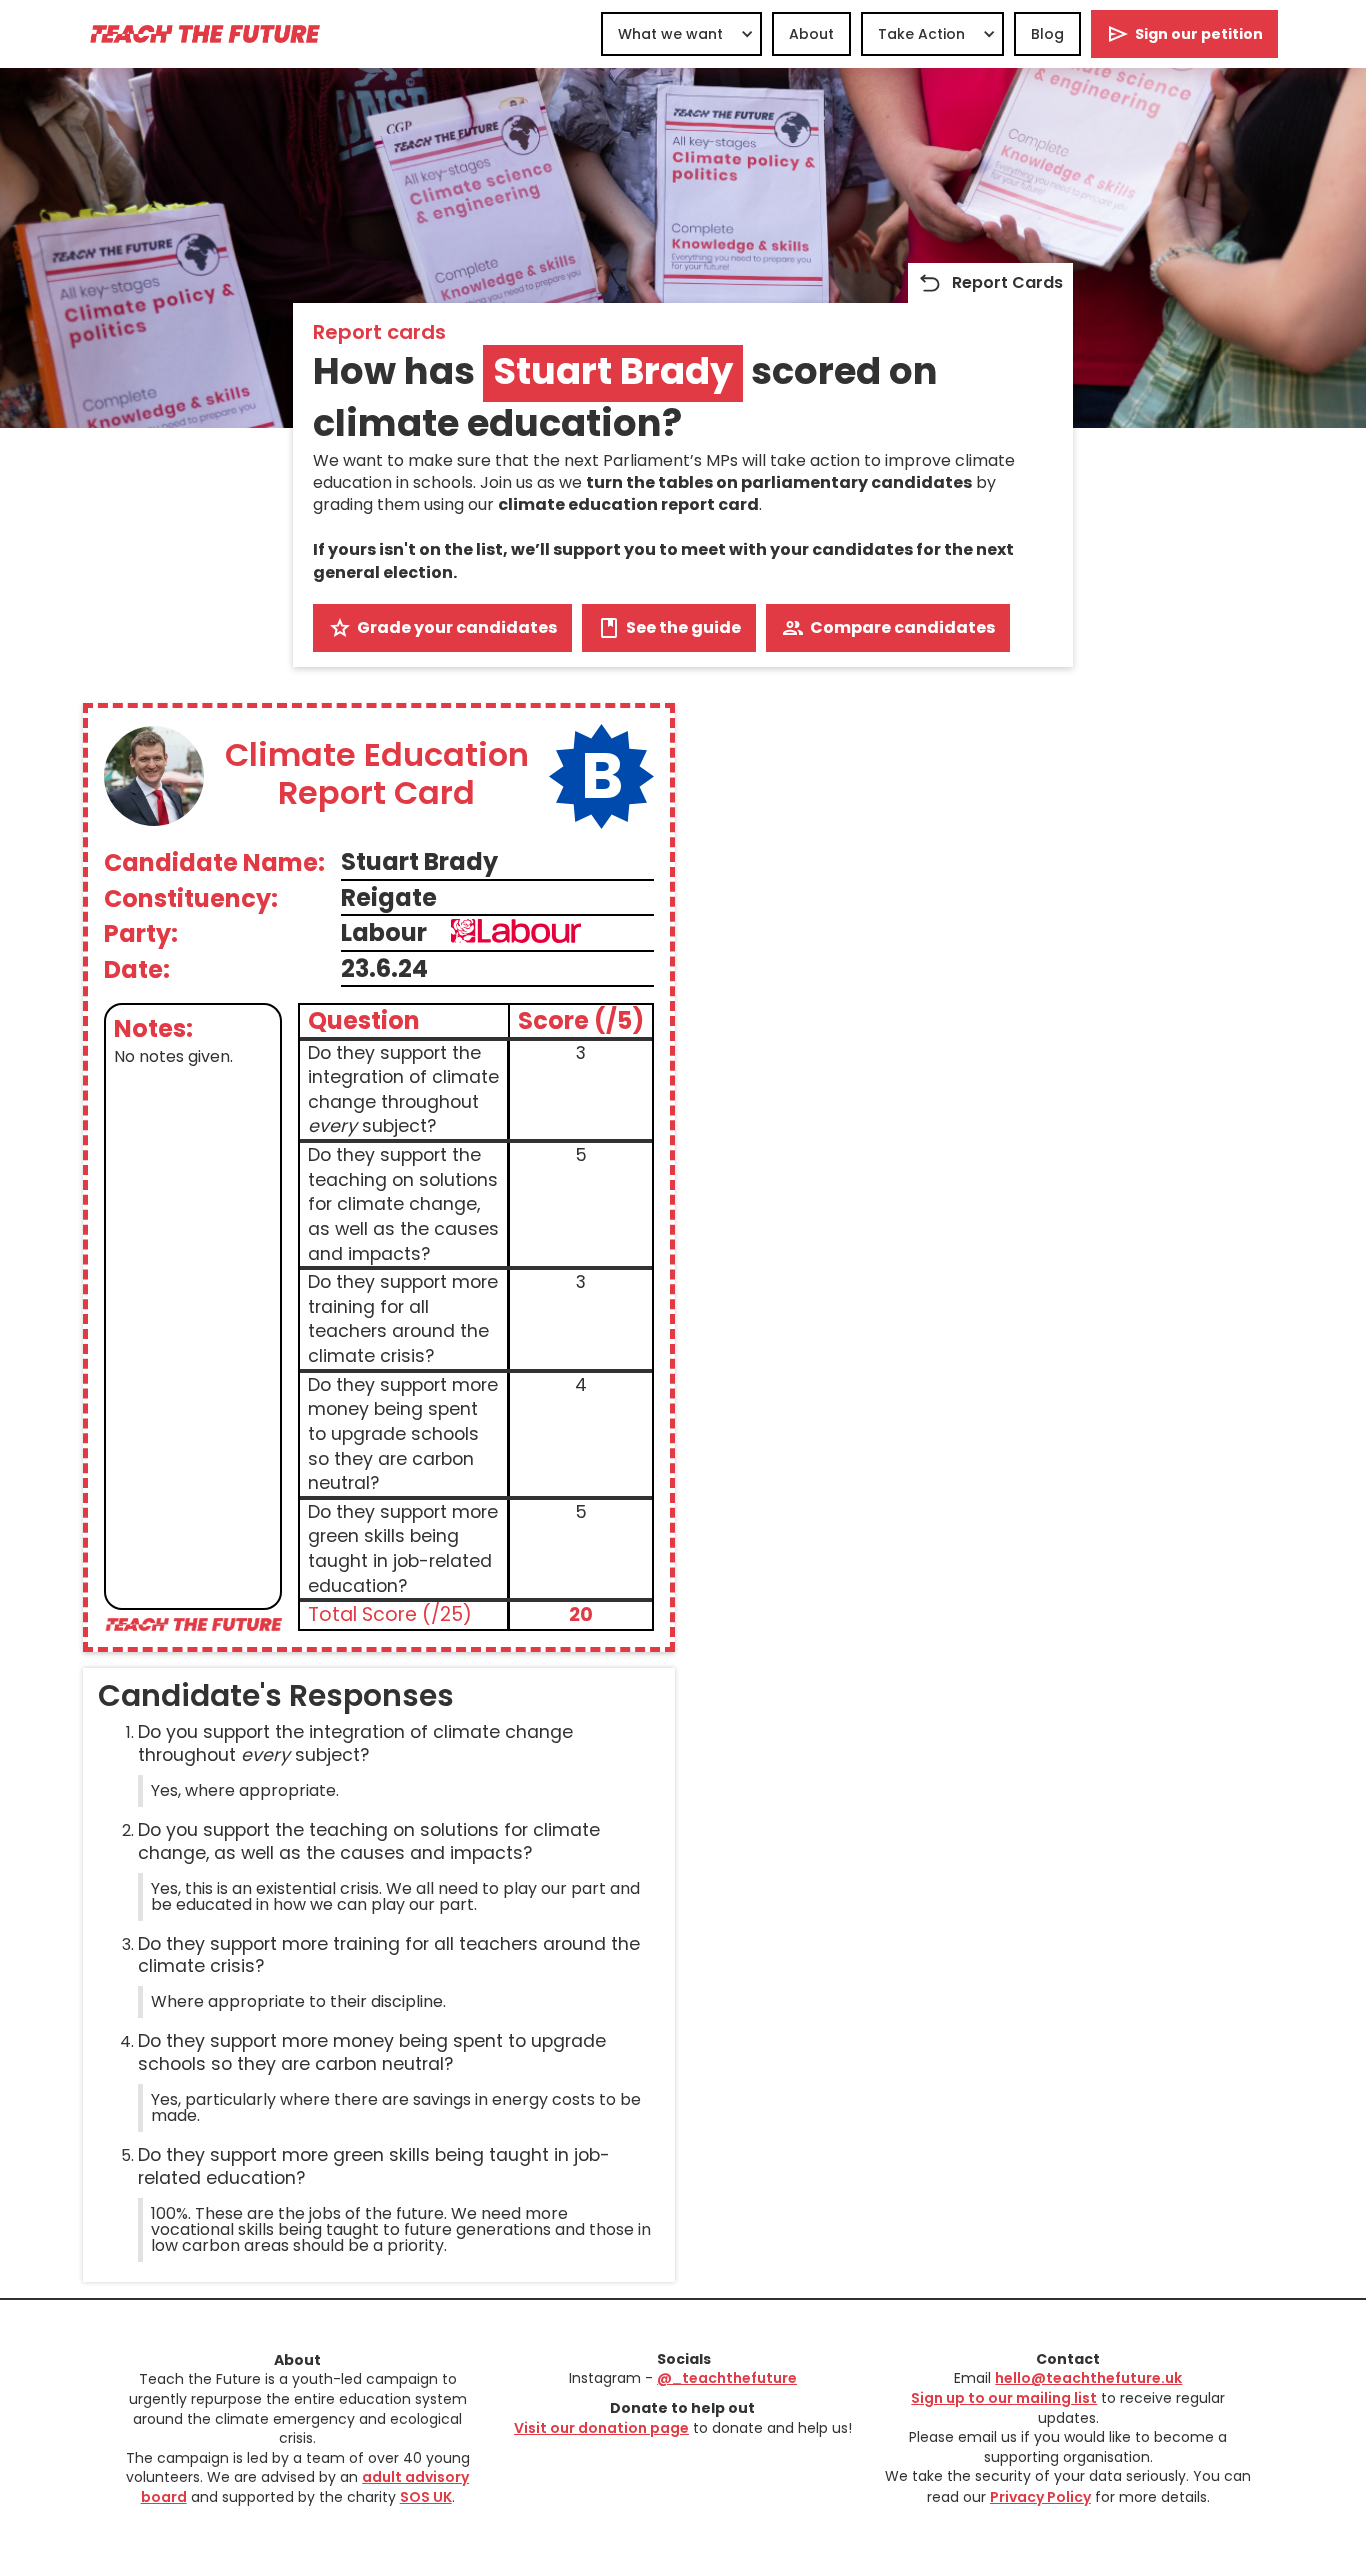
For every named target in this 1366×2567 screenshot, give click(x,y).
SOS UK (426, 2497)
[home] (204, 33)
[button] (681, 34)
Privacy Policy (1040, 2497)
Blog (1047, 34)
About (811, 34)
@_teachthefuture (727, 2378)
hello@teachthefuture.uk (1088, 2378)
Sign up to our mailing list (1004, 2398)
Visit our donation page (601, 2428)
